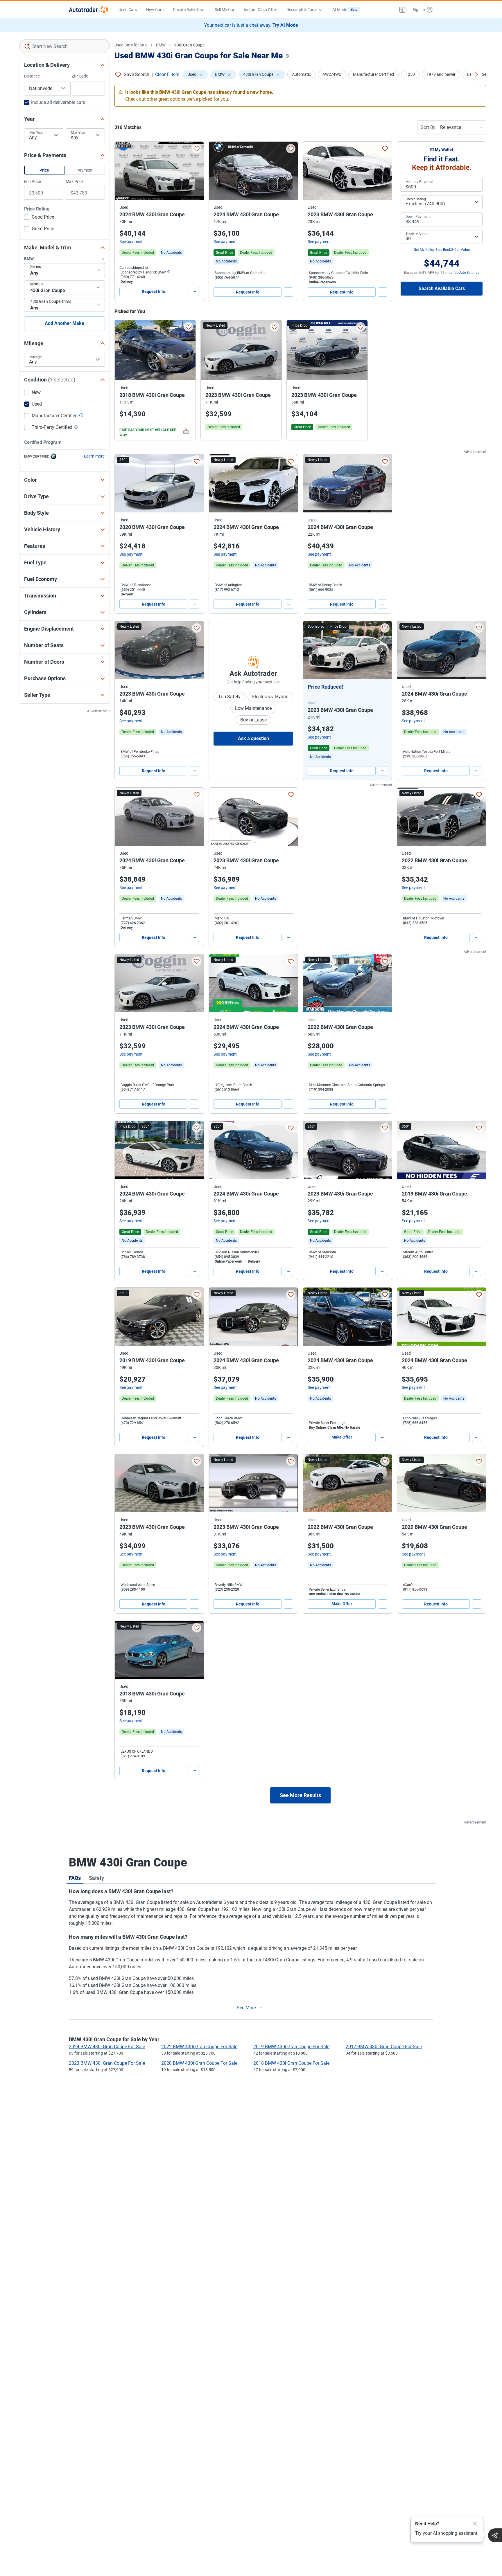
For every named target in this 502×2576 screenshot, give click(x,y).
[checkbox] (39, 218)
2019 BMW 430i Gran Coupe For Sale (291, 2047)
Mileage (35, 357)
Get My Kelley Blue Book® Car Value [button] (442, 250)
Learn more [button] (94, 456)
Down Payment (418, 217)
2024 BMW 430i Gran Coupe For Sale (107, 2047)
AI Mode (345, 10)
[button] (402, 10)
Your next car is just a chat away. (251, 25)
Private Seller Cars (189, 10)
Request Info (154, 291)
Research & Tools (302, 10)
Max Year (78, 133)
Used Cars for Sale (131, 45)
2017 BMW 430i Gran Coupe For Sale (384, 2047)
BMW (161, 45)
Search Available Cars (442, 288)
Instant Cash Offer (260, 10)
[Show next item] (382, 650)
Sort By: (429, 127)
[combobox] (64, 46)
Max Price (75, 181)
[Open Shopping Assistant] (495, 2535)
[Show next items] (476, 75)
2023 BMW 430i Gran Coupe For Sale (107, 2063)
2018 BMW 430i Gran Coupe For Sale (291, 2063)
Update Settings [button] (467, 273)
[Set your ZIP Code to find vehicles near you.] (288, 56)
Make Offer (342, 1437)
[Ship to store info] (169, 272)
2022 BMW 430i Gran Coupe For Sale (199, 2047)
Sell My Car (225, 10)
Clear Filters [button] (167, 74)
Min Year (36, 133)
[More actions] (194, 291)
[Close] (475, 2524)
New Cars (155, 10)
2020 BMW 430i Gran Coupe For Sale (199, 2063)
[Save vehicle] (197, 149)
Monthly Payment (419, 182)
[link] (171, 253)
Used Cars (128, 10)
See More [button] (246, 2008)
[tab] (75, 1878)
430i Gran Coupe (189, 45)
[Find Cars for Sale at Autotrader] (89, 10)
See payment (131, 242)
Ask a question (253, 738)
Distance (32, 76)
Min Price (32, 181)
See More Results (300, 1795)
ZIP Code (80, 76)
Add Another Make (64, 323)
